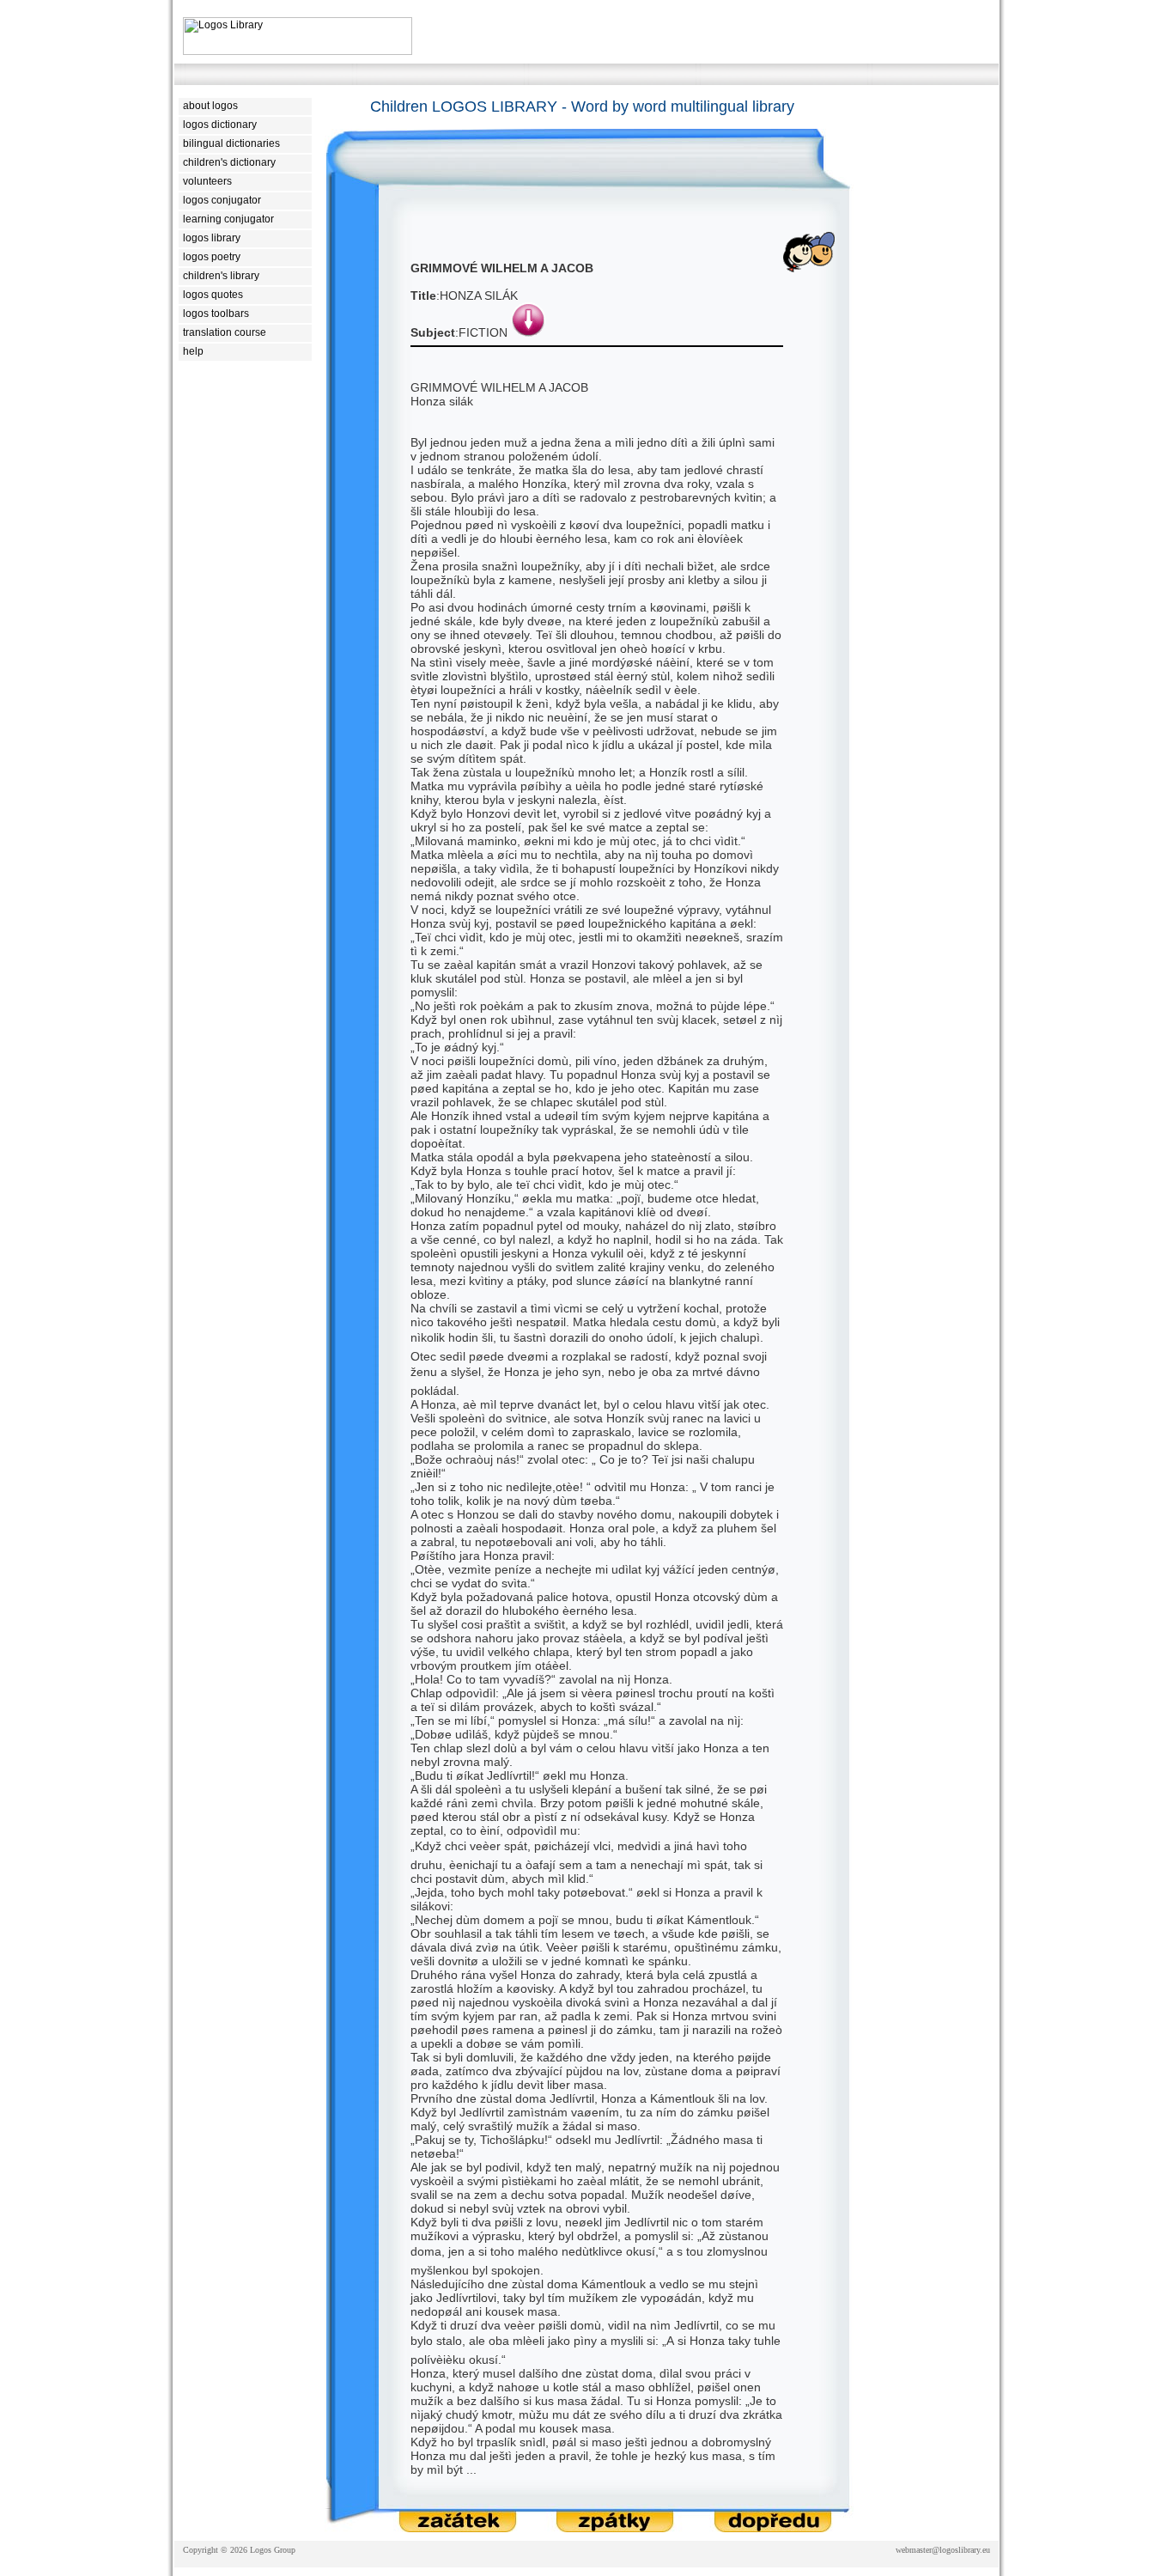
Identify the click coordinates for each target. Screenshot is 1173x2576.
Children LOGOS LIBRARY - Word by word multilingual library (582, 107)
